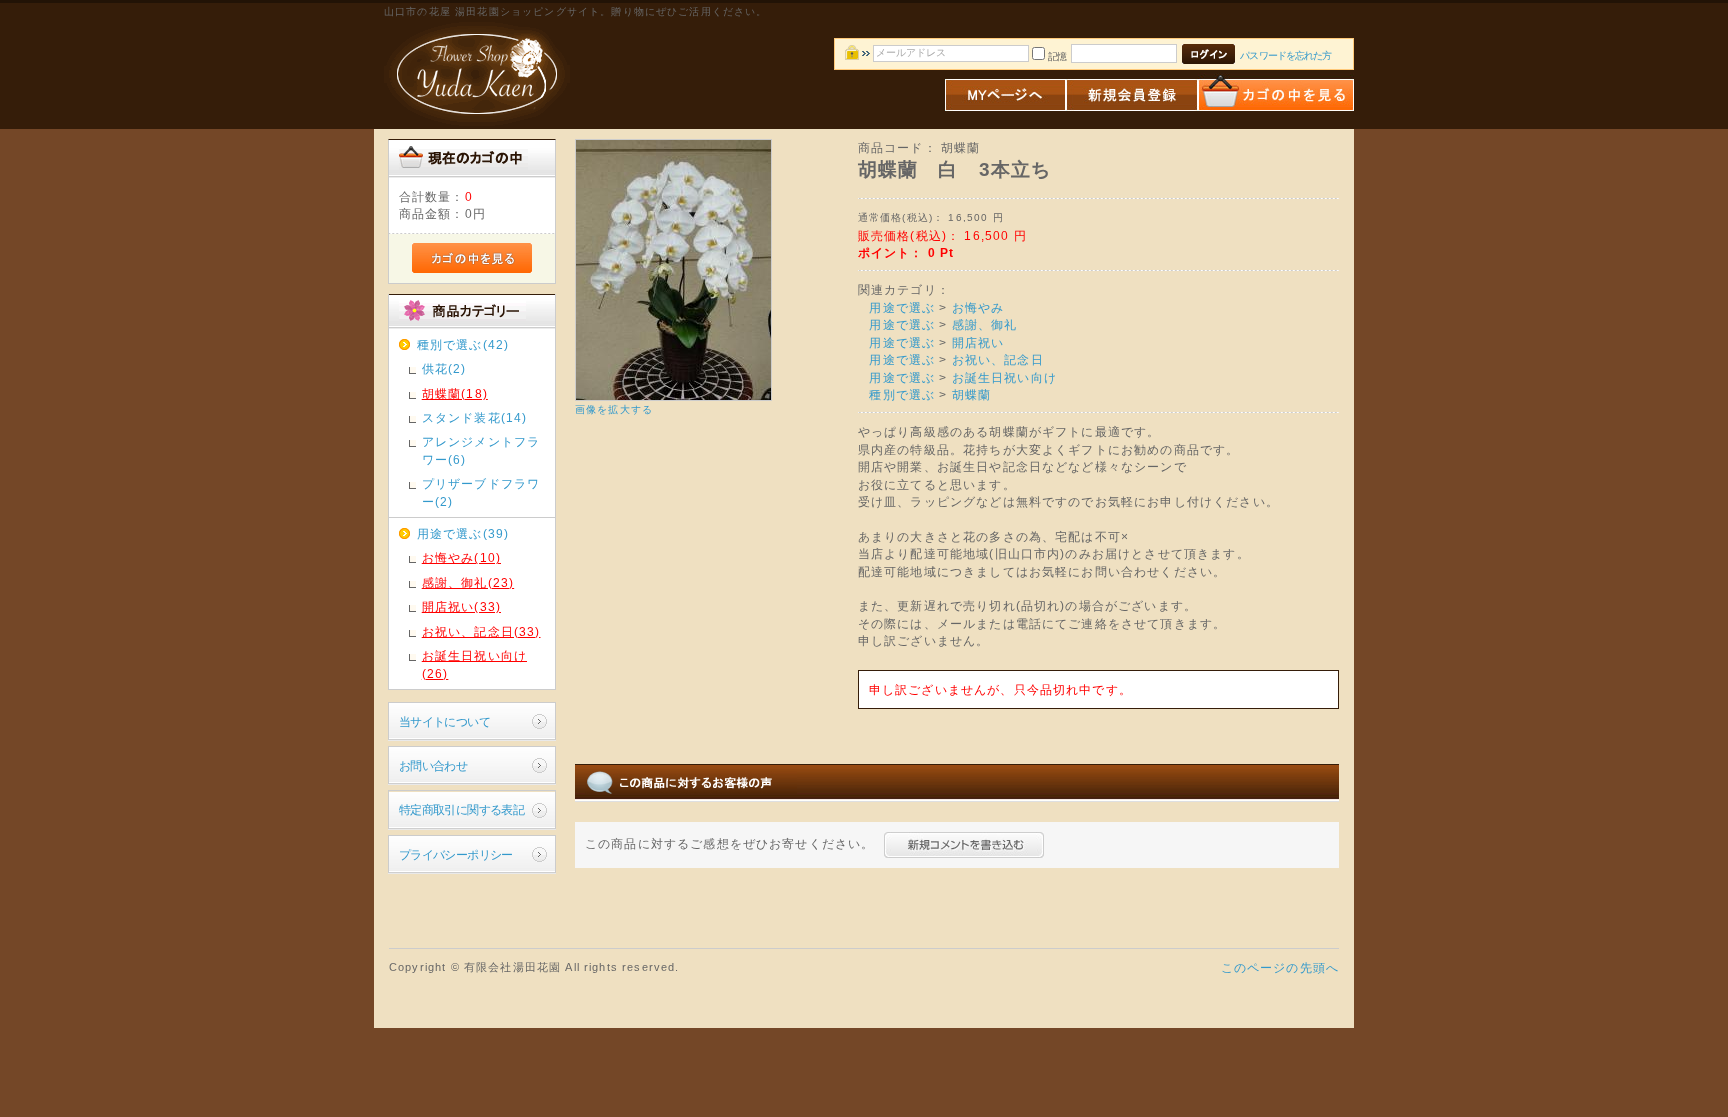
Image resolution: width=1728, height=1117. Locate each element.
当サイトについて (444, 721)
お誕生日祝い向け (1004, 377)
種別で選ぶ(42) (463, 344)
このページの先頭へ (1280, 967)
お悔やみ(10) (461, 557)
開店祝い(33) (461, 606)
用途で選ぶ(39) (463, 533)
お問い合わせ (433, 765)
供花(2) (444, 368)
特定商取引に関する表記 (462, 809)
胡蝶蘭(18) (455, 393)
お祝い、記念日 (998, 359)
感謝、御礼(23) (468, 582)
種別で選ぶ (902, 394)
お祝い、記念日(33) (481, 631)
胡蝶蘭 (971, 394)
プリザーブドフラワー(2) (481, 492)
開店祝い (978, 342)
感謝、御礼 (985, 324)
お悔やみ (978, 307)
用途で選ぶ (902, 307)
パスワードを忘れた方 (1285, 55)
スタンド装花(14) (475, 417)
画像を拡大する (614, 409)
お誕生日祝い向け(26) (474, 664)
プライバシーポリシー (456, 854)
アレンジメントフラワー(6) (481, 450)
